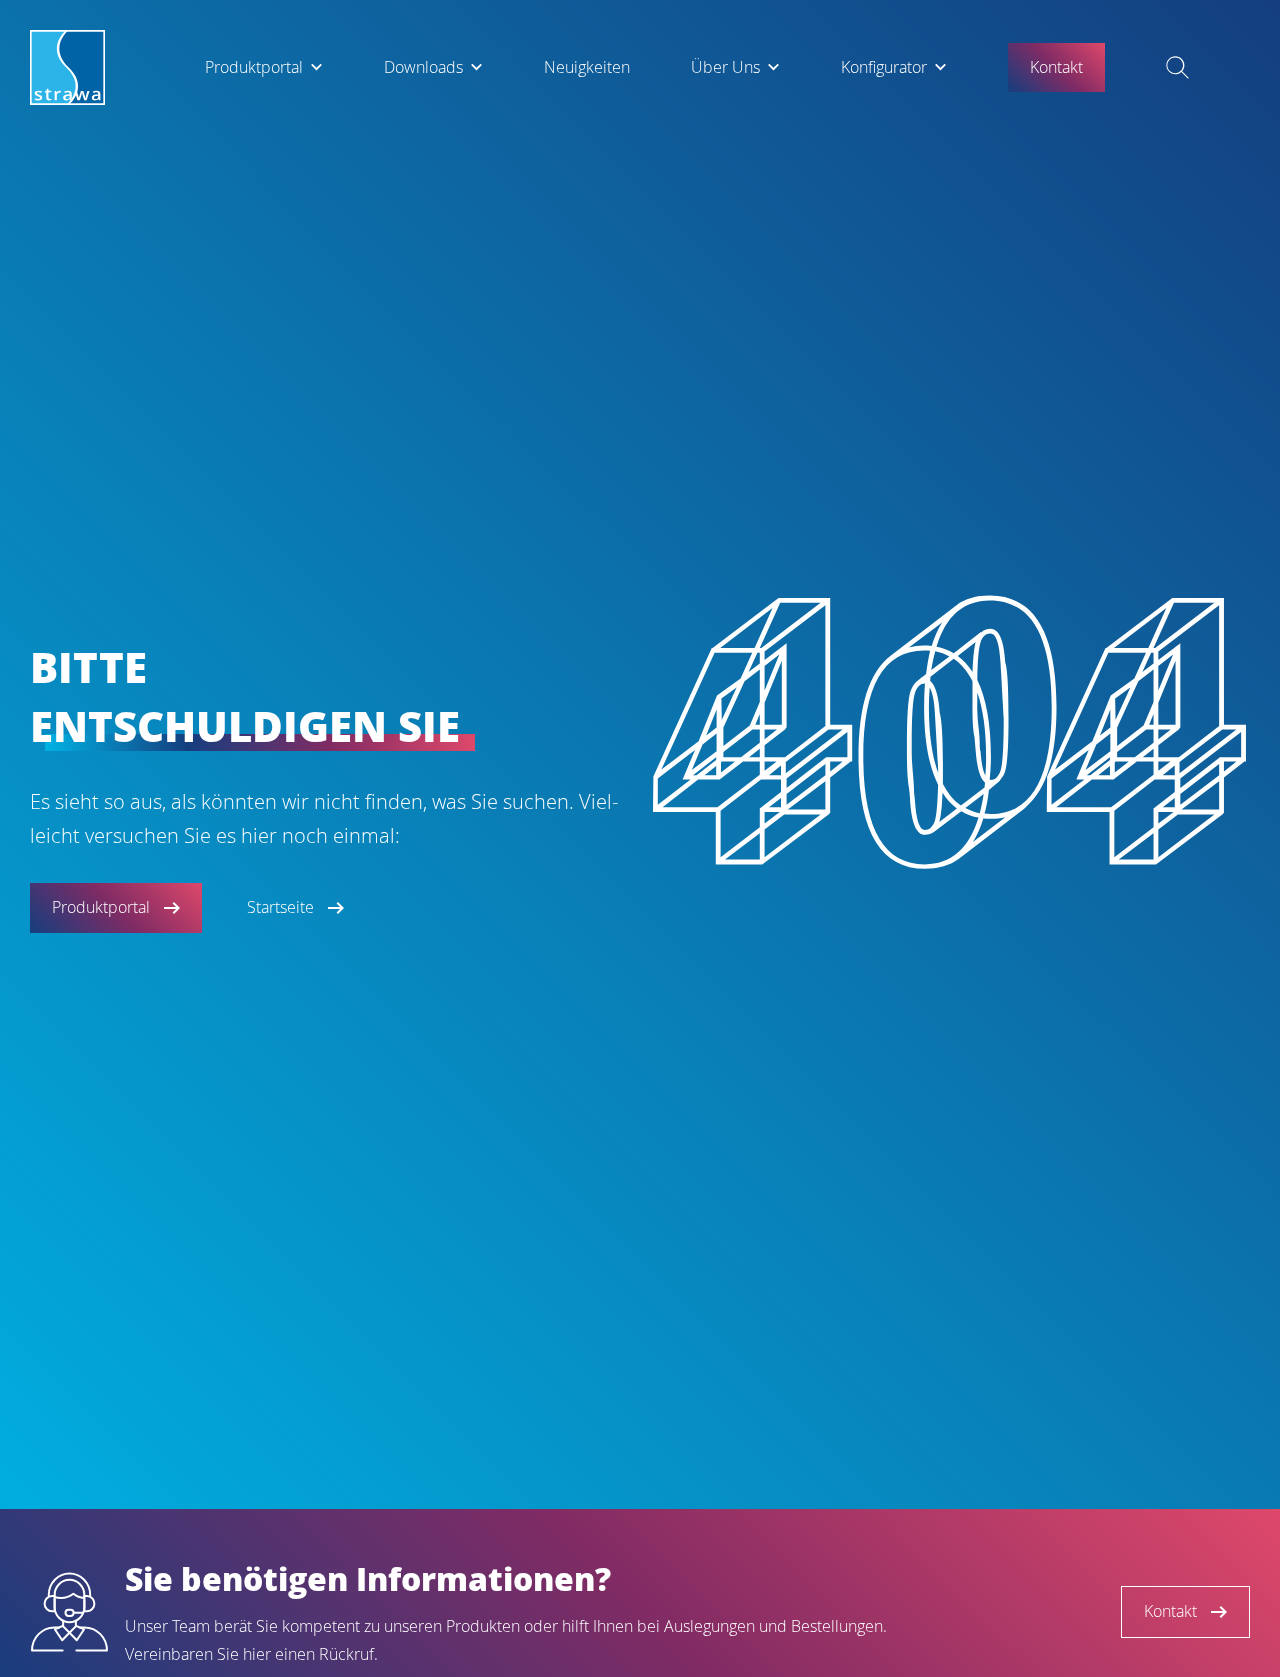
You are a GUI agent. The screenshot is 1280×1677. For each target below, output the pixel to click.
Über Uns (725, 67)
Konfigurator (884, 67)
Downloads (423, 67)
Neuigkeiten (587, 67)
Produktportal (254, 67)
